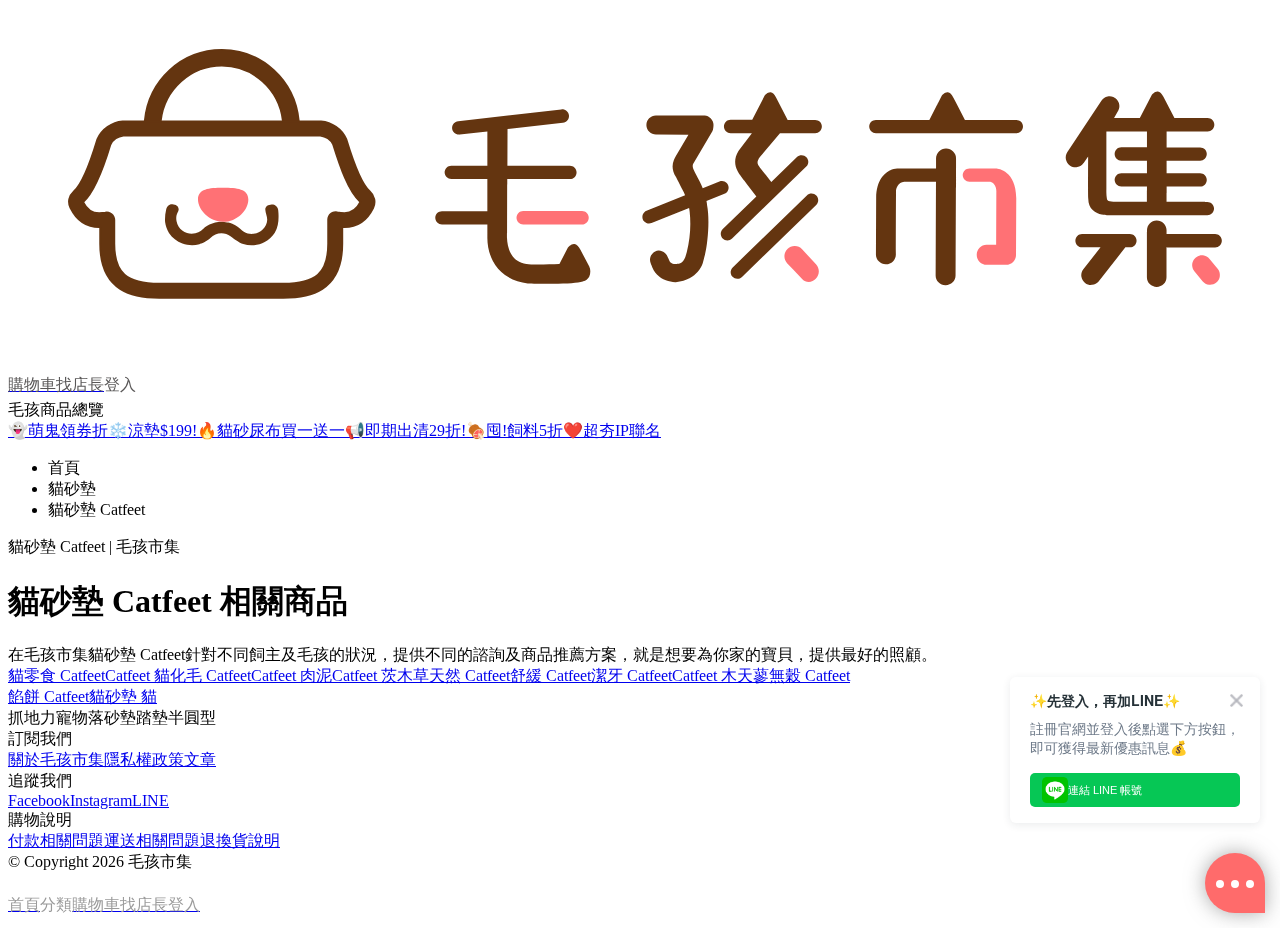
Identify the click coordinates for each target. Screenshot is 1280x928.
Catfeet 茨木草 (380, 675)
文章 (200, 759)
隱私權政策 (144, 759)
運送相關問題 (152, 840)
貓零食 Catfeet (56, 675)
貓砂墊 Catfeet (96, 509)
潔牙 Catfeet (631, 675)
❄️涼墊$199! (152, 430)
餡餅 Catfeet (48, 696)
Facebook (39, 800)
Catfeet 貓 (137, 675)
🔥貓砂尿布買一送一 (271, 430)
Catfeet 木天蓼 (720, 675)
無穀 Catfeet (809, 675)
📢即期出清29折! (405, 430)
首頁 (64, 467)
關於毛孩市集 (56, 759)
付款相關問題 (56, 840)
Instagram (101, 800)
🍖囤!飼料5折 (514, 430)
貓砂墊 (72, 488)
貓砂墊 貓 (123, 696)
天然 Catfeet (469, 675)
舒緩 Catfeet (550, 675)
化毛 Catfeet (210, 675)
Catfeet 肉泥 (291, 675)
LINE (150, 800)
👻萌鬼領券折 (58, 430)
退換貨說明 (240, 840)
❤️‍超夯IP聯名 (612, 430)
